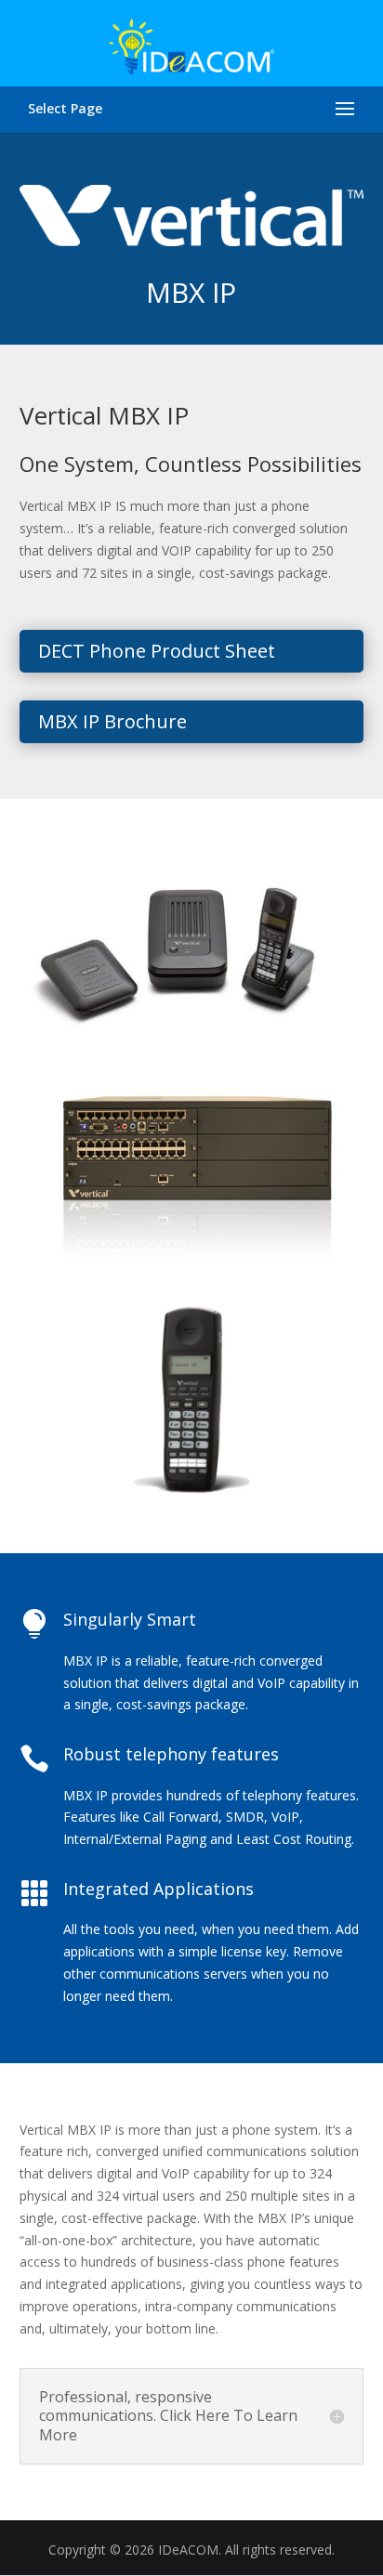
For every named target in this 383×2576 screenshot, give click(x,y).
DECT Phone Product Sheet (157, 651)
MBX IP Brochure (112, 721)
